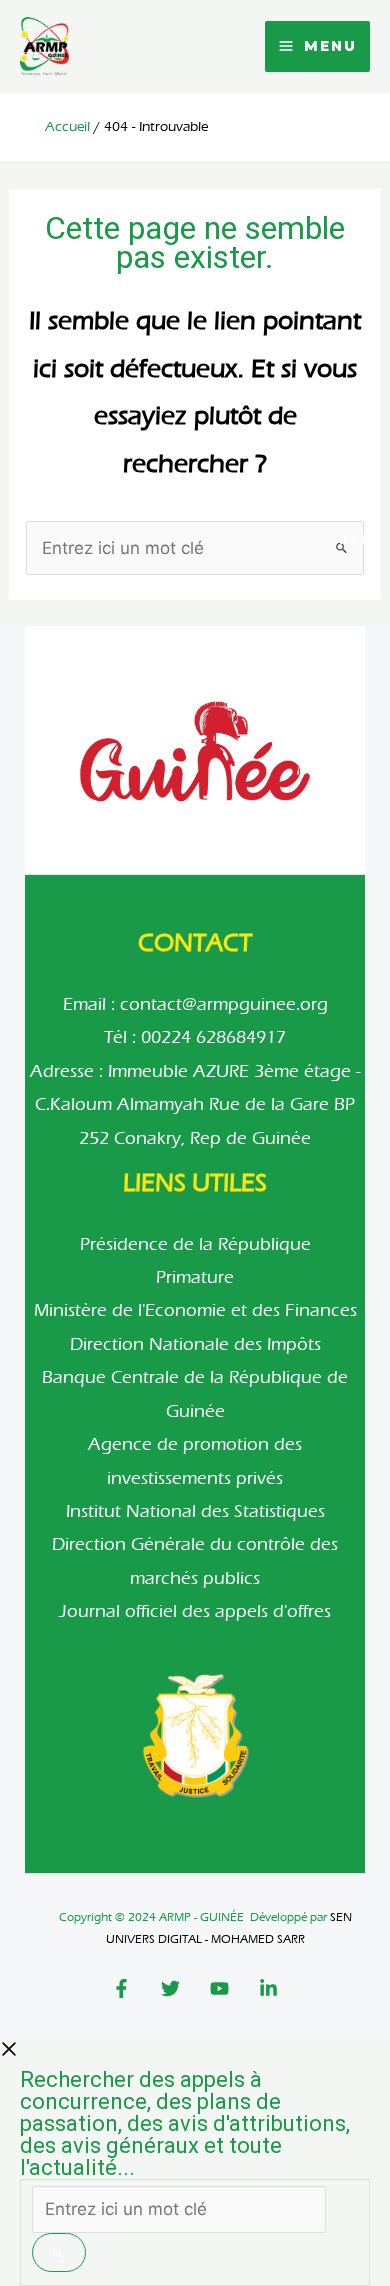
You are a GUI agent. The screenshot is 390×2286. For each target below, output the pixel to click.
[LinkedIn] (268, 1988)
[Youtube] (219, 1988)
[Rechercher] (59, 2252)
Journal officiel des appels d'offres (195, 1611)
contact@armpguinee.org (224, 1004)
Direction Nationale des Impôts (195, 1344)
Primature (195, 1277)
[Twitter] (170, 1988)
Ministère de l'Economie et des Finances (195, 1310)
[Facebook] (121, 1988)
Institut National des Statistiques (195, 1511)
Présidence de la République (195, 1244)
